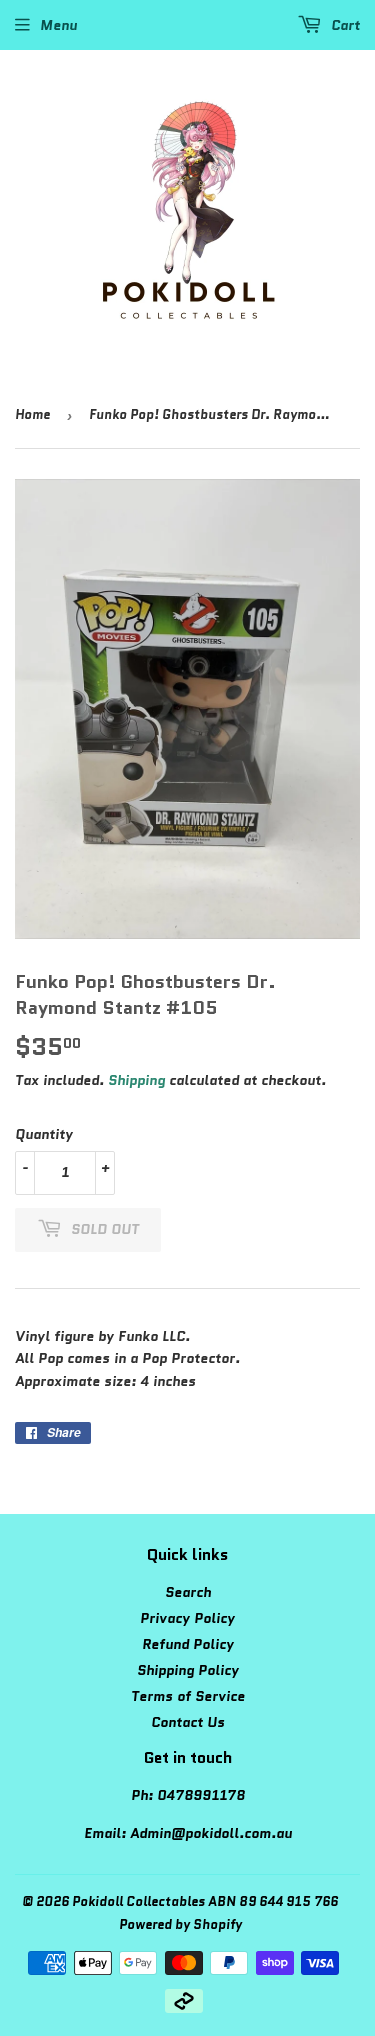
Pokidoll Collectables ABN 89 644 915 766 (205, 1901)
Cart (343, 25)
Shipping (136, 1080)
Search (188, 1592)
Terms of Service (188, 1696)
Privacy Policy (187, 1618)
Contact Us (188, 1722)
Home (32, 414)
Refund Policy (188, 1644)
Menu (58, 25)
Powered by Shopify (180, 1924)
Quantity (44, 1134)
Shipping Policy (188, 1670)
